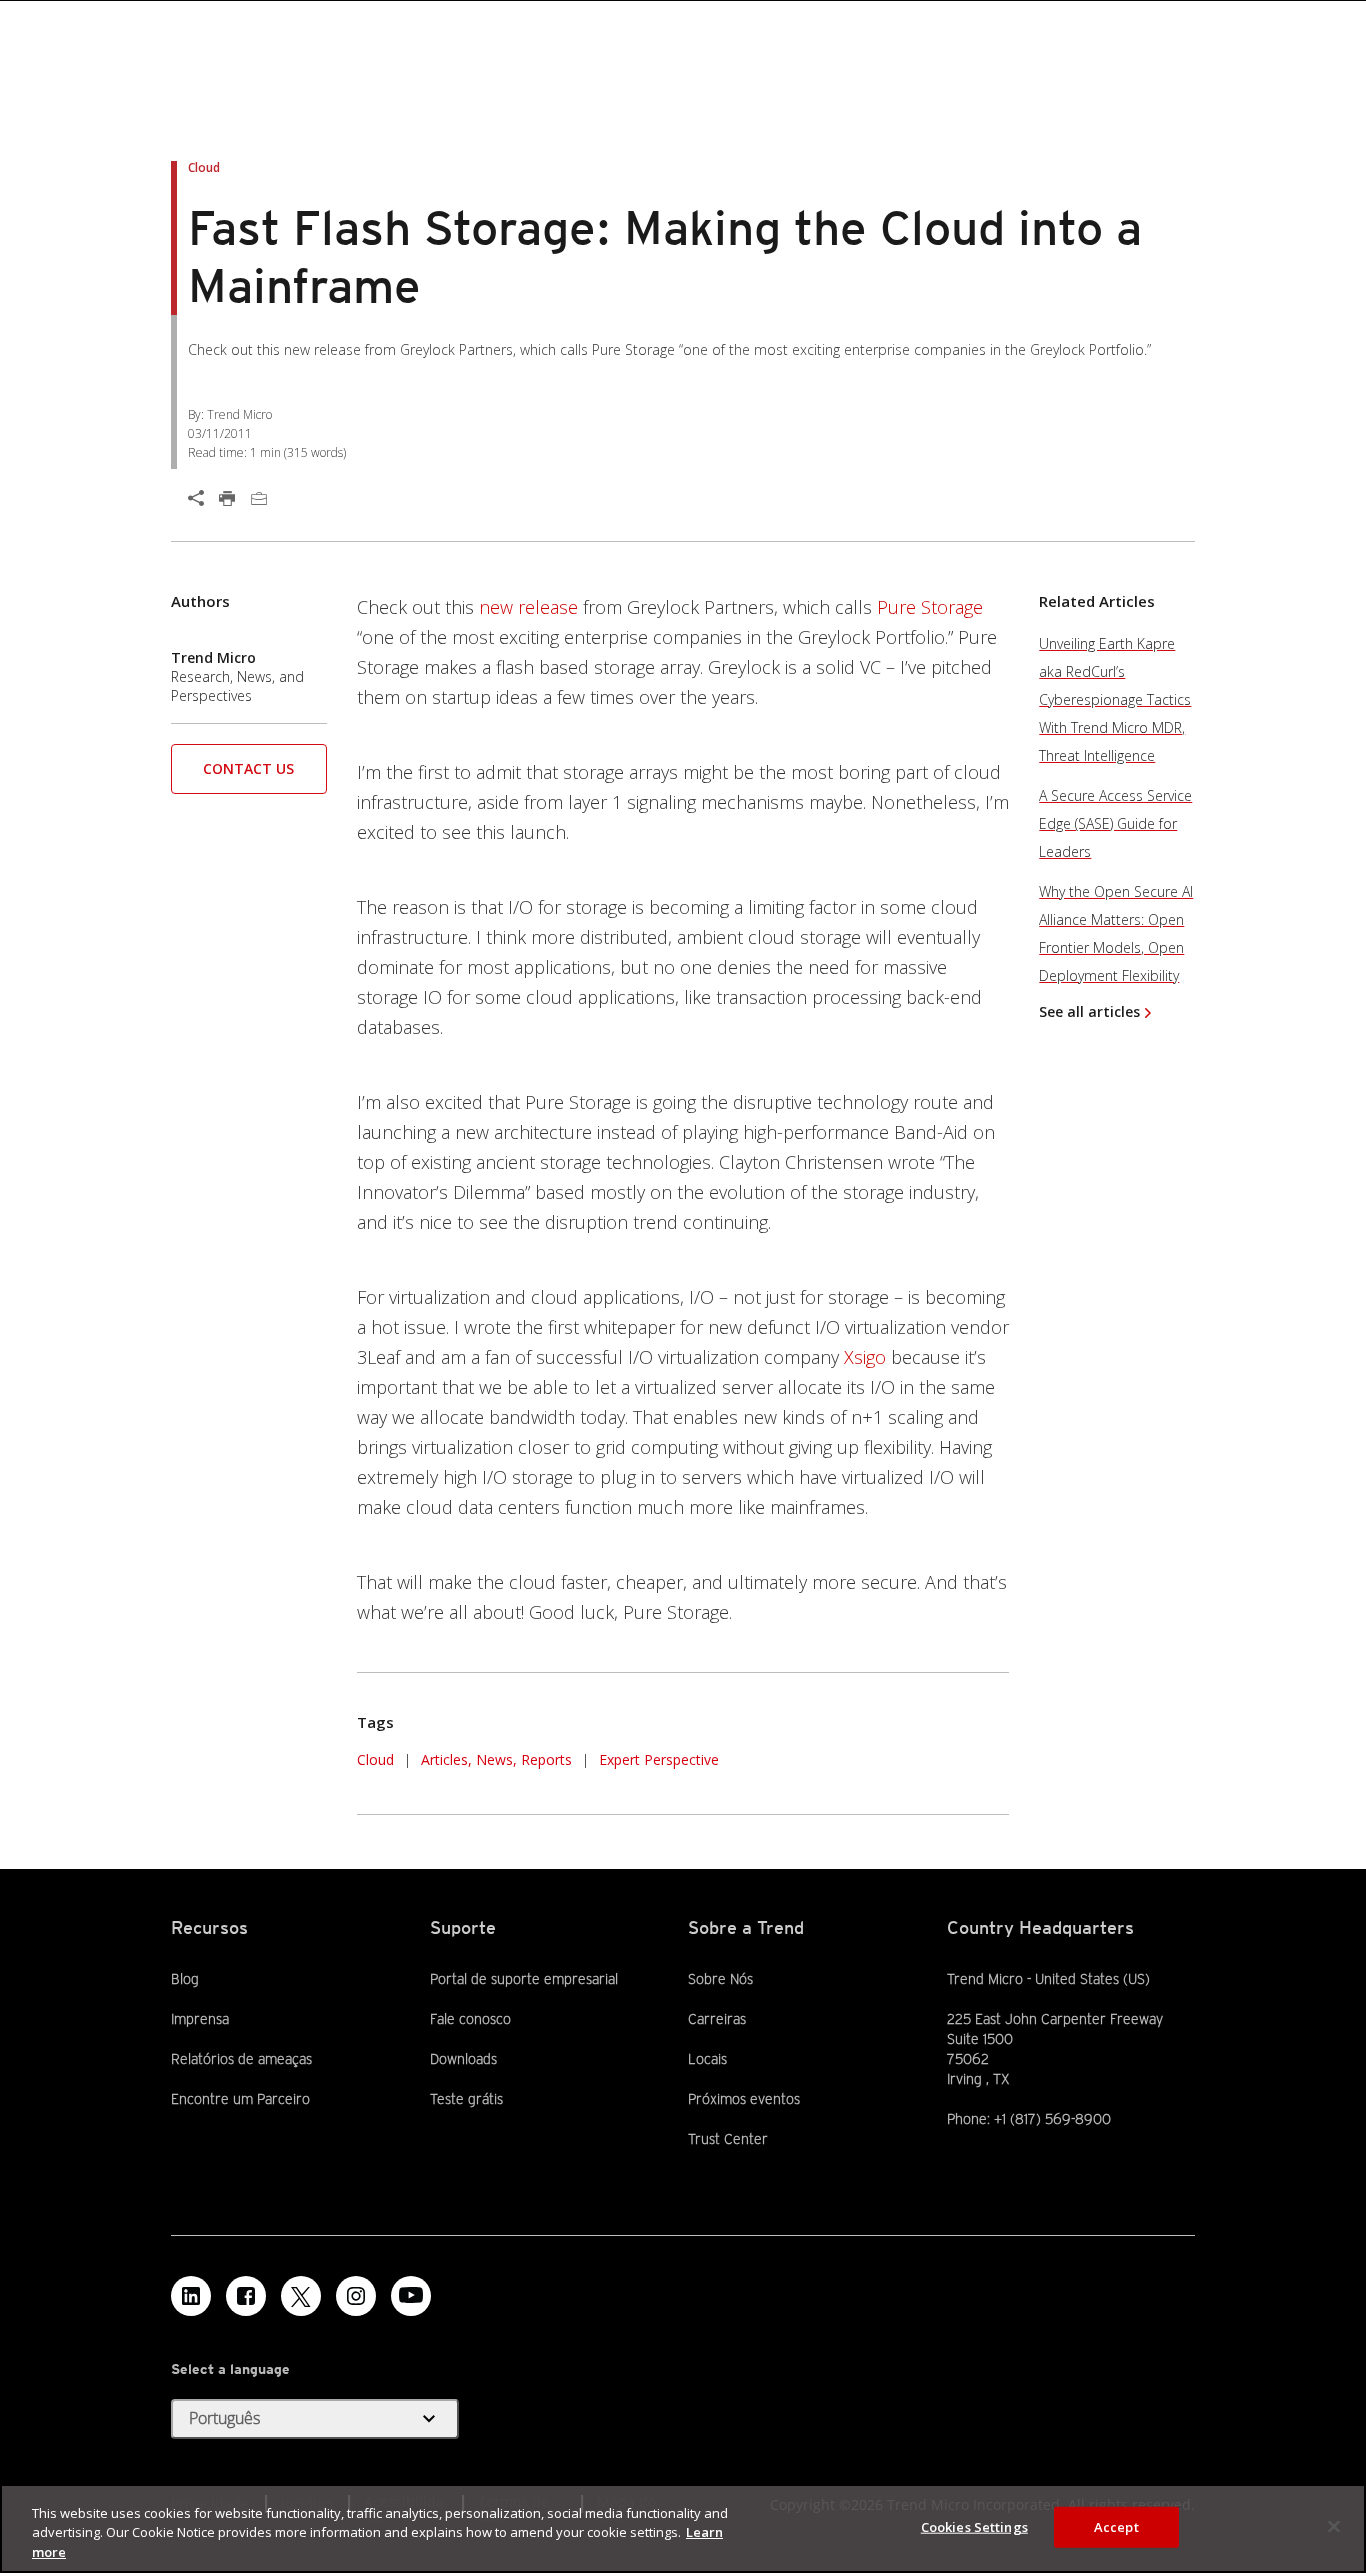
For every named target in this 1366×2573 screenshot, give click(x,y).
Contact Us (248, 768)
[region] (683, 2528)
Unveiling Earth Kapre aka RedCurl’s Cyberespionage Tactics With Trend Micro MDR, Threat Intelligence (1115, 699)
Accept (1116, 2526)
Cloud (375, 1759)
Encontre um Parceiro (240, 2099)
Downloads (463, 2059)
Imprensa (200, 2019)
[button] (249, 775)
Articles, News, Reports (496, 1759)
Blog (185, 1979)
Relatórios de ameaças (241, 2059)
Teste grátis (466, 2099)
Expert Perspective (659, 1759)
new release (528, 607)
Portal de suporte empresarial (524, 1979)
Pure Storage (930, 607)
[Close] (1334, 2526)
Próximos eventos (744, 2099)
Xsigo (865, 1357)
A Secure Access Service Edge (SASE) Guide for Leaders (1115, 823)
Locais (707, 2059)
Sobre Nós (720, 1979)
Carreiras (717, 2019)
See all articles (1089, 1011)
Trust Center (728, 2139)
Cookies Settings (974, 2526)
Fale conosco (470, 2019)
